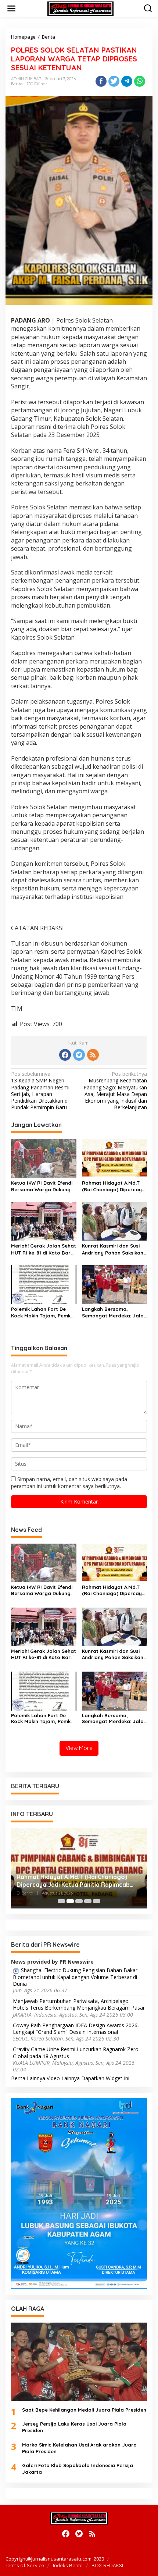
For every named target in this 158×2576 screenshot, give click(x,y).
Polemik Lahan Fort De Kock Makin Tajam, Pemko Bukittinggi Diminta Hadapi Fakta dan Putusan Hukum (42, 1312)
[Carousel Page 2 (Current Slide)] (70, 1901)
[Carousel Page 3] (79, 1901)
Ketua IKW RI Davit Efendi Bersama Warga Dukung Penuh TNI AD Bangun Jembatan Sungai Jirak (42, 1186)
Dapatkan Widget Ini (105, 2078)
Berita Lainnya (28, 2078)
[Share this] (101, 81)
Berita (17, 84)
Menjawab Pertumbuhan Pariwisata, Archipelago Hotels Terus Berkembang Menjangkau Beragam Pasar (79, 2004)
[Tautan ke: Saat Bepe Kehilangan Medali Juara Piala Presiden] (79, 2362)
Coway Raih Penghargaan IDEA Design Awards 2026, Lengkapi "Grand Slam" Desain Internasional (76, 2029)
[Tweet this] (114, 81)
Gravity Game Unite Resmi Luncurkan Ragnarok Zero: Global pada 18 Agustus (76, 2053)
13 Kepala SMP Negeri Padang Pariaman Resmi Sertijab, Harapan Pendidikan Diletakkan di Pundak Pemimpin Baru (40, 1091)
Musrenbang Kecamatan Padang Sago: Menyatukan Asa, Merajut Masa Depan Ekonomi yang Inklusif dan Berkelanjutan (115, 1091)
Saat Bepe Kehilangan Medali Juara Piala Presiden (84, 2410)
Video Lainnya (63, 2078)
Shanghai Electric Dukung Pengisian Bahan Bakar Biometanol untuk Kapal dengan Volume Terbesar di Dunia (75, 1977)
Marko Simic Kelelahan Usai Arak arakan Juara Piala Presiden (79, 2448)
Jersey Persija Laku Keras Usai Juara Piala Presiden (74, 2427)
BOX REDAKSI (107, 2565)
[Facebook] (65, 1055)
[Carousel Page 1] (61, 1901)
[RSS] (93, 1055)
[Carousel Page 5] (97, 1901)
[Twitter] (79, 1055)
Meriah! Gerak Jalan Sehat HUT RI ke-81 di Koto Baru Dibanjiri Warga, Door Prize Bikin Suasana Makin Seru (44, 1249)
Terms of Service (25, 2565)
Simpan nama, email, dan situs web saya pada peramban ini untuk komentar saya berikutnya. (69, 1482)
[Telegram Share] (127, 81)
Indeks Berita (68, 2565)
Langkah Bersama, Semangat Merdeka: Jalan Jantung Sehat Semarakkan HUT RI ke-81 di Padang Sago (114, 1312)
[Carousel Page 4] (88, 1901)
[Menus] (11, 8)
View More (79, 1748)
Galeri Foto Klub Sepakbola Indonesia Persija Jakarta (78, 2469)
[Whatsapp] (140, 81)
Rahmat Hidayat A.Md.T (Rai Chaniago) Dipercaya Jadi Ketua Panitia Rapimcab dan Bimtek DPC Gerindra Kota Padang (114, 1186)
